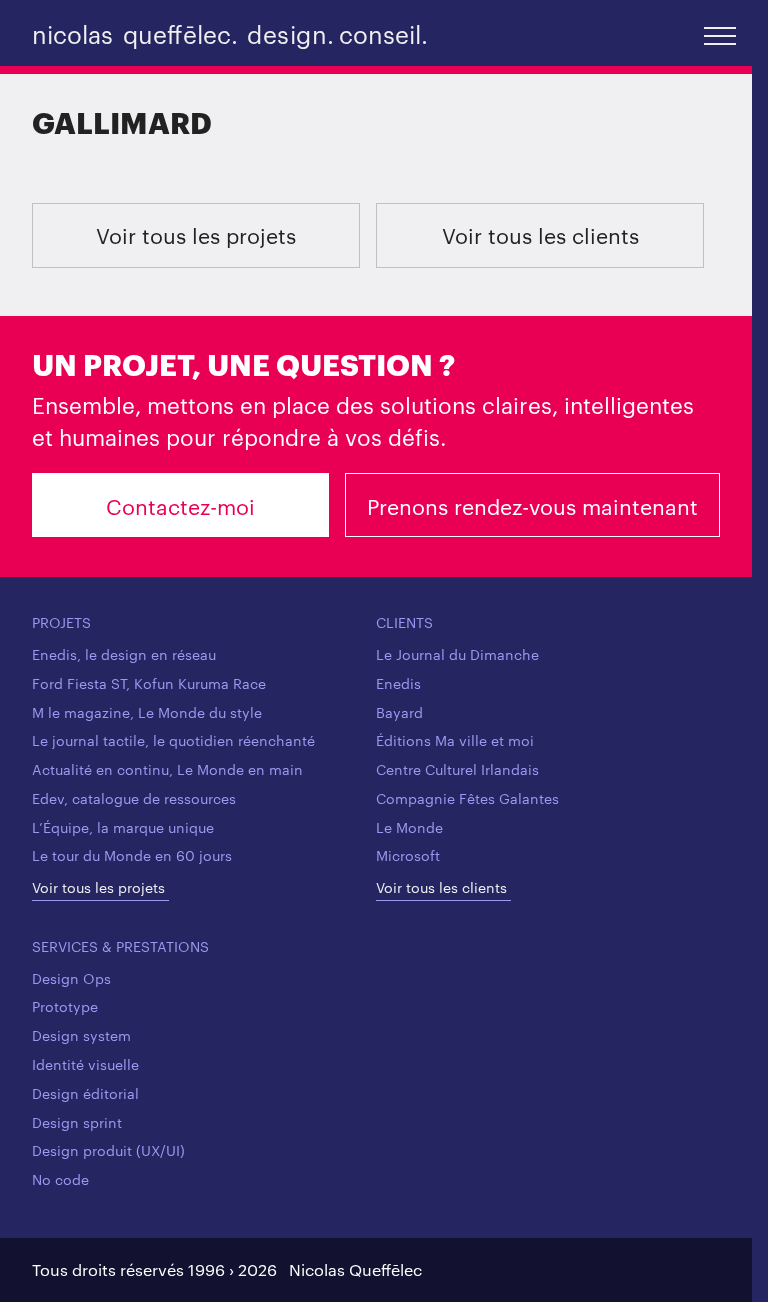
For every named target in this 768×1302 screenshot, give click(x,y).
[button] (720, 34)
